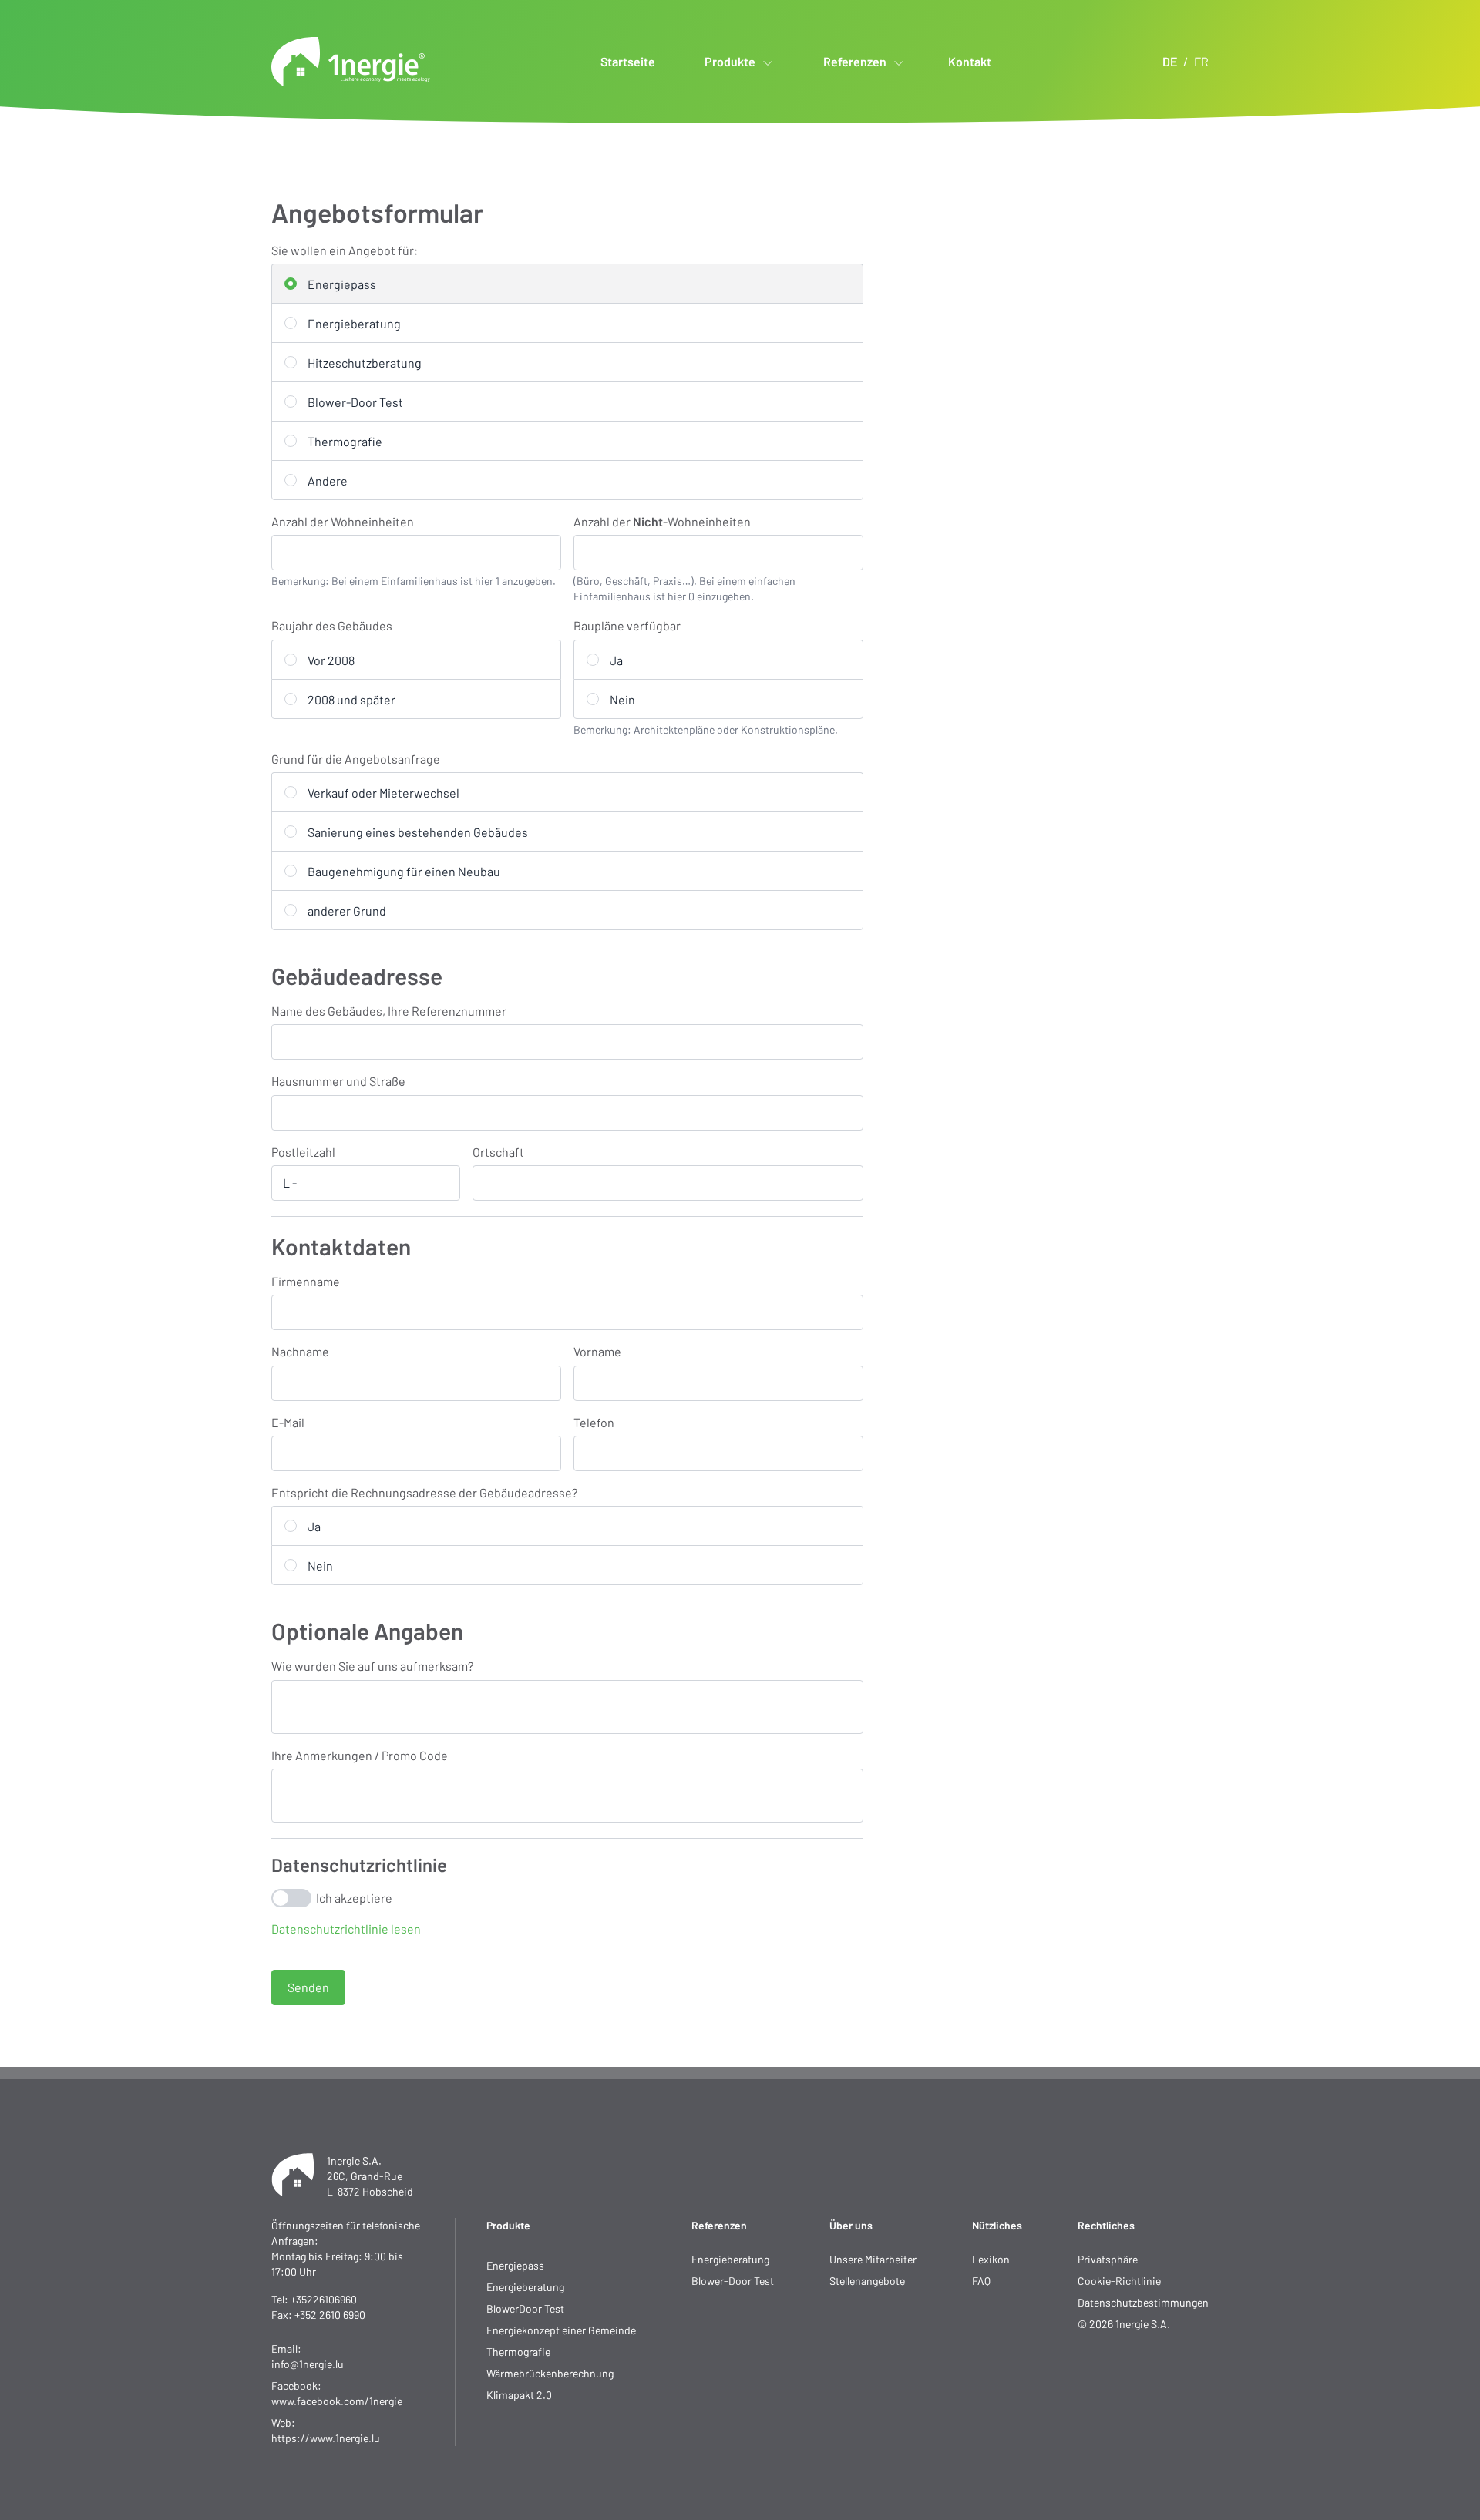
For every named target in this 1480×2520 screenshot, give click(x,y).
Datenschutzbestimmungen (1143, 2302)
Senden (308, 1987)
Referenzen (719, 2225)
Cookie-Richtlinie (1119, 2281)
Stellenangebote (867, 2281)
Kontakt (970, 61)
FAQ (981, 2281)
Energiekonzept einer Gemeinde (561, 2330)
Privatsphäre (1108, 2259)
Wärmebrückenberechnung (550, 2373)
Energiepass (515, 2265)
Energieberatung (525, 2287)
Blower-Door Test (733, 2281)
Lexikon (991, 2259)
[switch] (291, 1898)
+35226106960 (324, 2299)
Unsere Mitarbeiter (873, 2259)
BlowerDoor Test (525, 2308)
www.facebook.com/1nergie (337, 2401)
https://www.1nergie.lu (326, 2438)
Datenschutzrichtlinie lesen (346, 1929)
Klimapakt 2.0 (519, 2395)
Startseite (628, 61)
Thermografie (518, 2352)
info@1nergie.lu (308, 2364)
